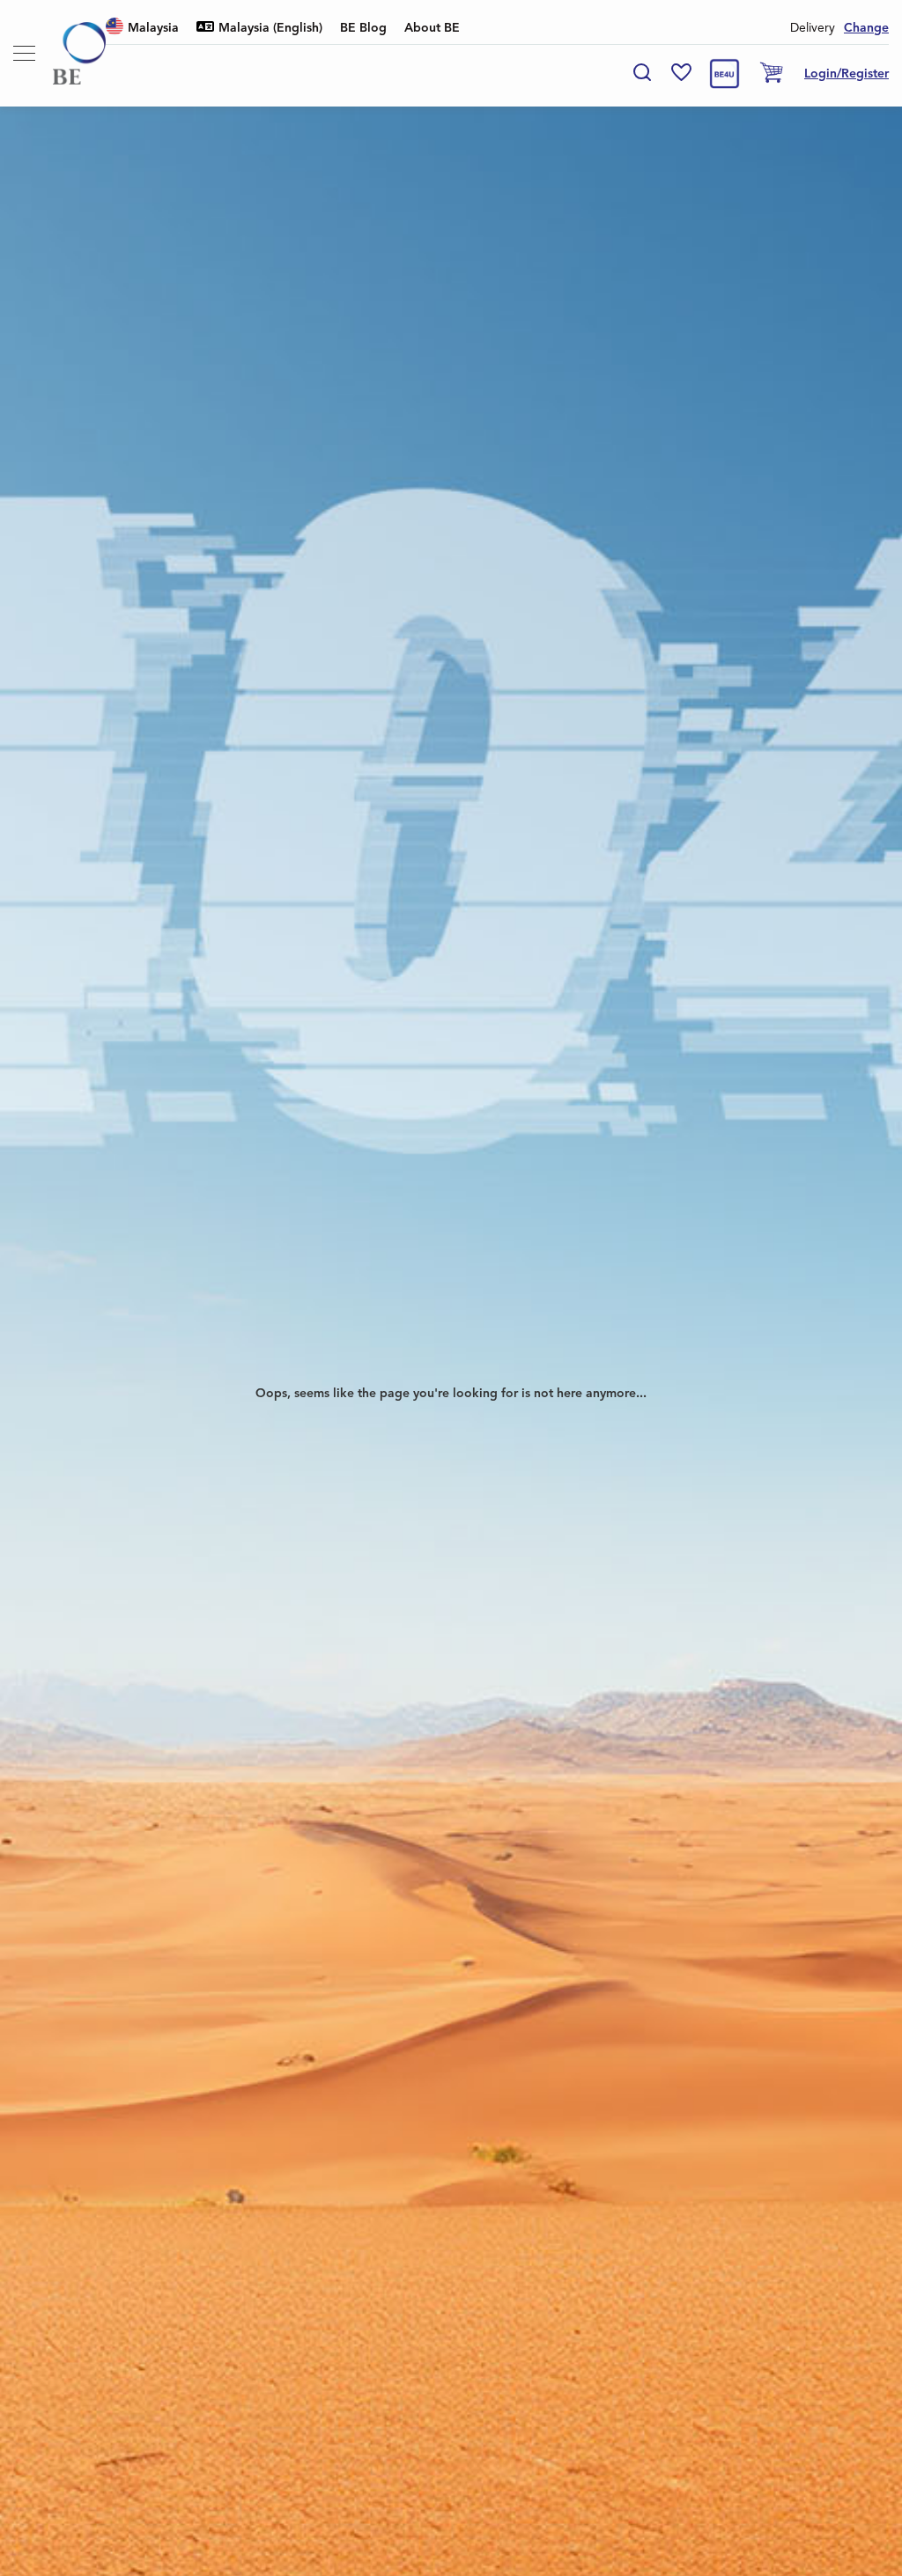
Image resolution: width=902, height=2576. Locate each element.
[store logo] (79, 53)
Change (866, 28)
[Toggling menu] (24, 53)
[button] (142, 29)
